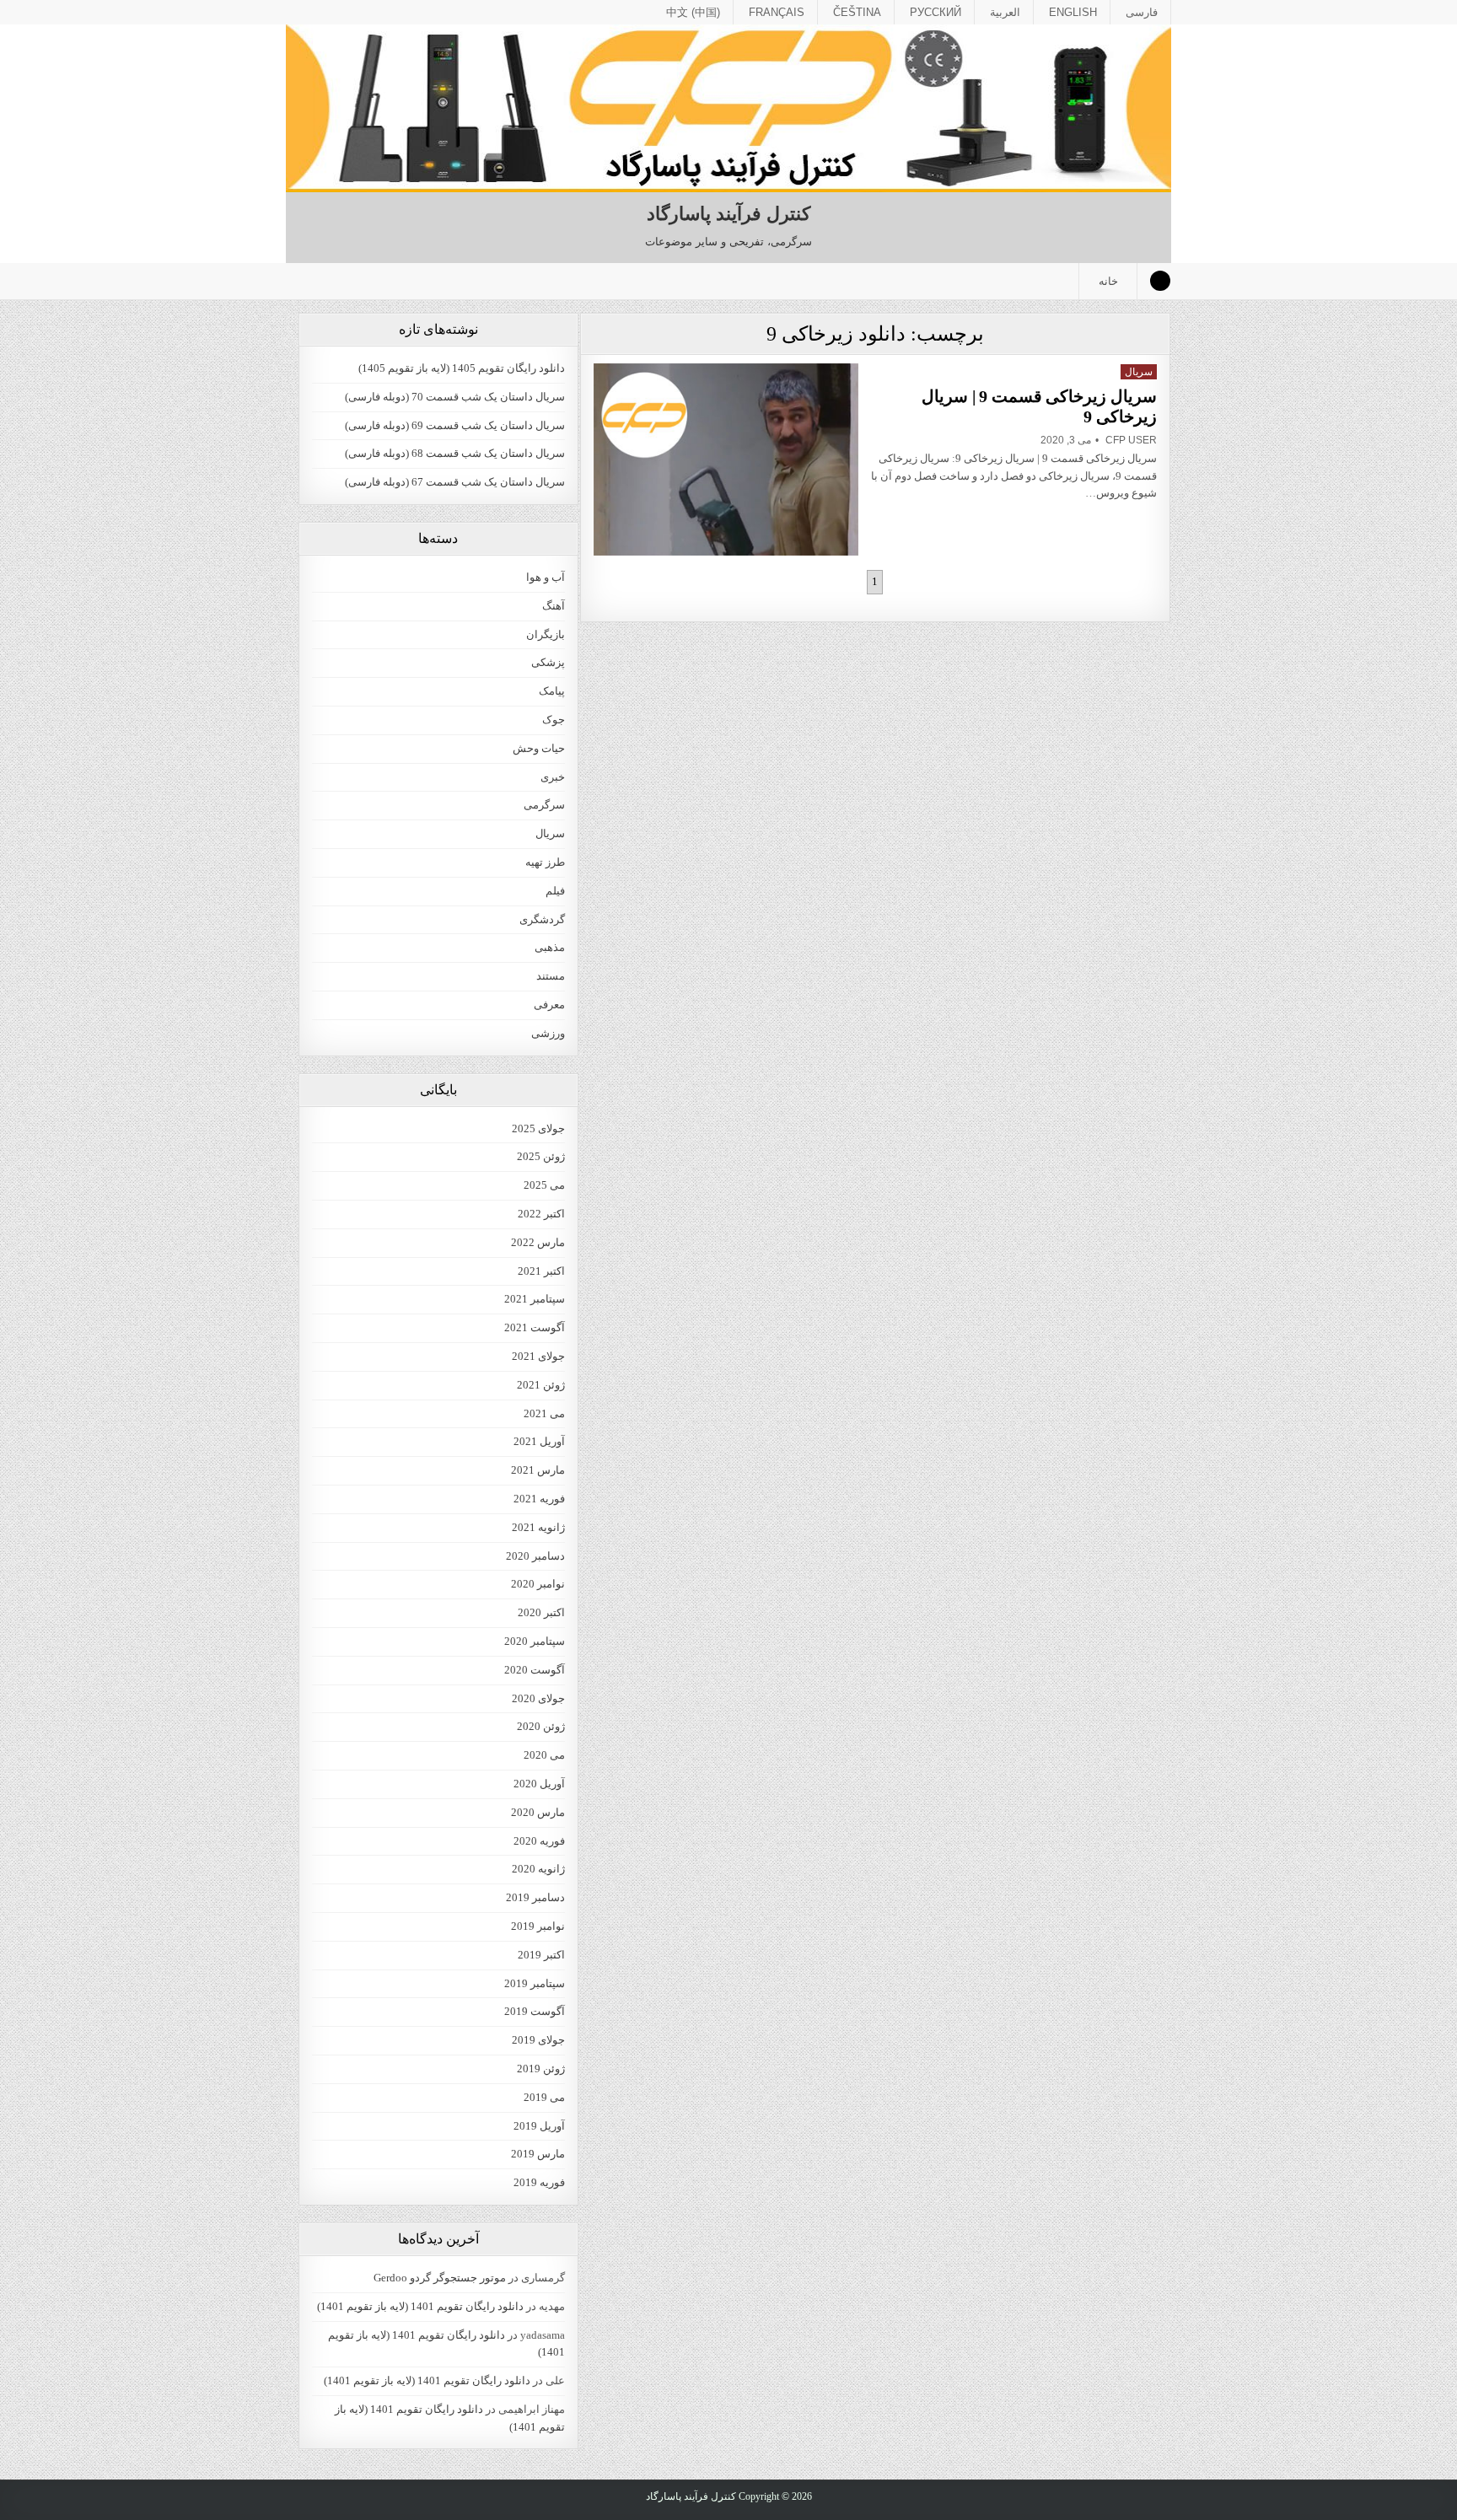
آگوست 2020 (535, 1670)
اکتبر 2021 (541, 1271)
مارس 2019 (538, 2154)
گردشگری (542, 919)
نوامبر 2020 (538, 1584)
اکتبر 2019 (541, 1955)
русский (935, 12)
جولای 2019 (538, 2040)
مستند (551, 976)
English (1073, 12)
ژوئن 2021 (541, 1385)
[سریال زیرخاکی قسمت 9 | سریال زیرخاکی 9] (726, 459)
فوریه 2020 (539, 1841)
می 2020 (544, 1755)
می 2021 (544, 1413)
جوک (554, 720)
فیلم (555, 891)
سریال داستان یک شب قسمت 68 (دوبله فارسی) (455, 453)
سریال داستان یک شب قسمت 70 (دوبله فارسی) (455, 397)
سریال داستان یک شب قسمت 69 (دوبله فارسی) (455, 425)
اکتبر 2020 (541, 1612)
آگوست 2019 (535, 2011)
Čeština (857, 12)
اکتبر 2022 (541, 1214)
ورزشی (548, 1033)
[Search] (1160, 281)
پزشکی (548, 662)
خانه (1108, 281)
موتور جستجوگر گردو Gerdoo (440, 2278)
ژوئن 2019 (541, 2069)
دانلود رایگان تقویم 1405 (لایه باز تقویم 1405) (462, 368)
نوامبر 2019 (538, 1926)
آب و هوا (546, 577)
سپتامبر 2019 (535, 1983)
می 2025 (544, 1185)
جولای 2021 (538, 1356)
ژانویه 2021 (538, 1527)
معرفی (549, 1005)
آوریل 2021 (539, 1441)
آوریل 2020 (539, 1784)
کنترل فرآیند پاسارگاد (728, 214)
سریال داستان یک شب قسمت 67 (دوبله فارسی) (455, 482)
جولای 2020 (538, 1698)
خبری (553, 777)
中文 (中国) (693, 12)
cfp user (1131, 440)
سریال (1139, 372)
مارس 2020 (538, 1812)
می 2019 (544, 2097)
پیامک (552, 691)
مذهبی (550, 947)
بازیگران (546, 634)
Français (777, 12)
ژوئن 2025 (541, 1156)
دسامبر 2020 (535, 1556)
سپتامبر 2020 (535, 1641)
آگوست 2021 (535, 1327)
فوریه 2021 (539, 1499)
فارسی (1142, 12)
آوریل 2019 (539, 2126)
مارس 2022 (538, 1242)
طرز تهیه (545, 862)
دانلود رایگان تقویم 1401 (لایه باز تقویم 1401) (420, 2306)
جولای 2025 (538, 1128)
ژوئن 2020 (541, 1726)
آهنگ (554, 606)
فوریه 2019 (539, 2182)
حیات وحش (539, 748)
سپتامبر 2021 (535, 1299)
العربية (1005, 12)
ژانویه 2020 (538, 1869)
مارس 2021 (538, 1470)
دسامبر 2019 (535, 1897)
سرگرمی (544, 805)
